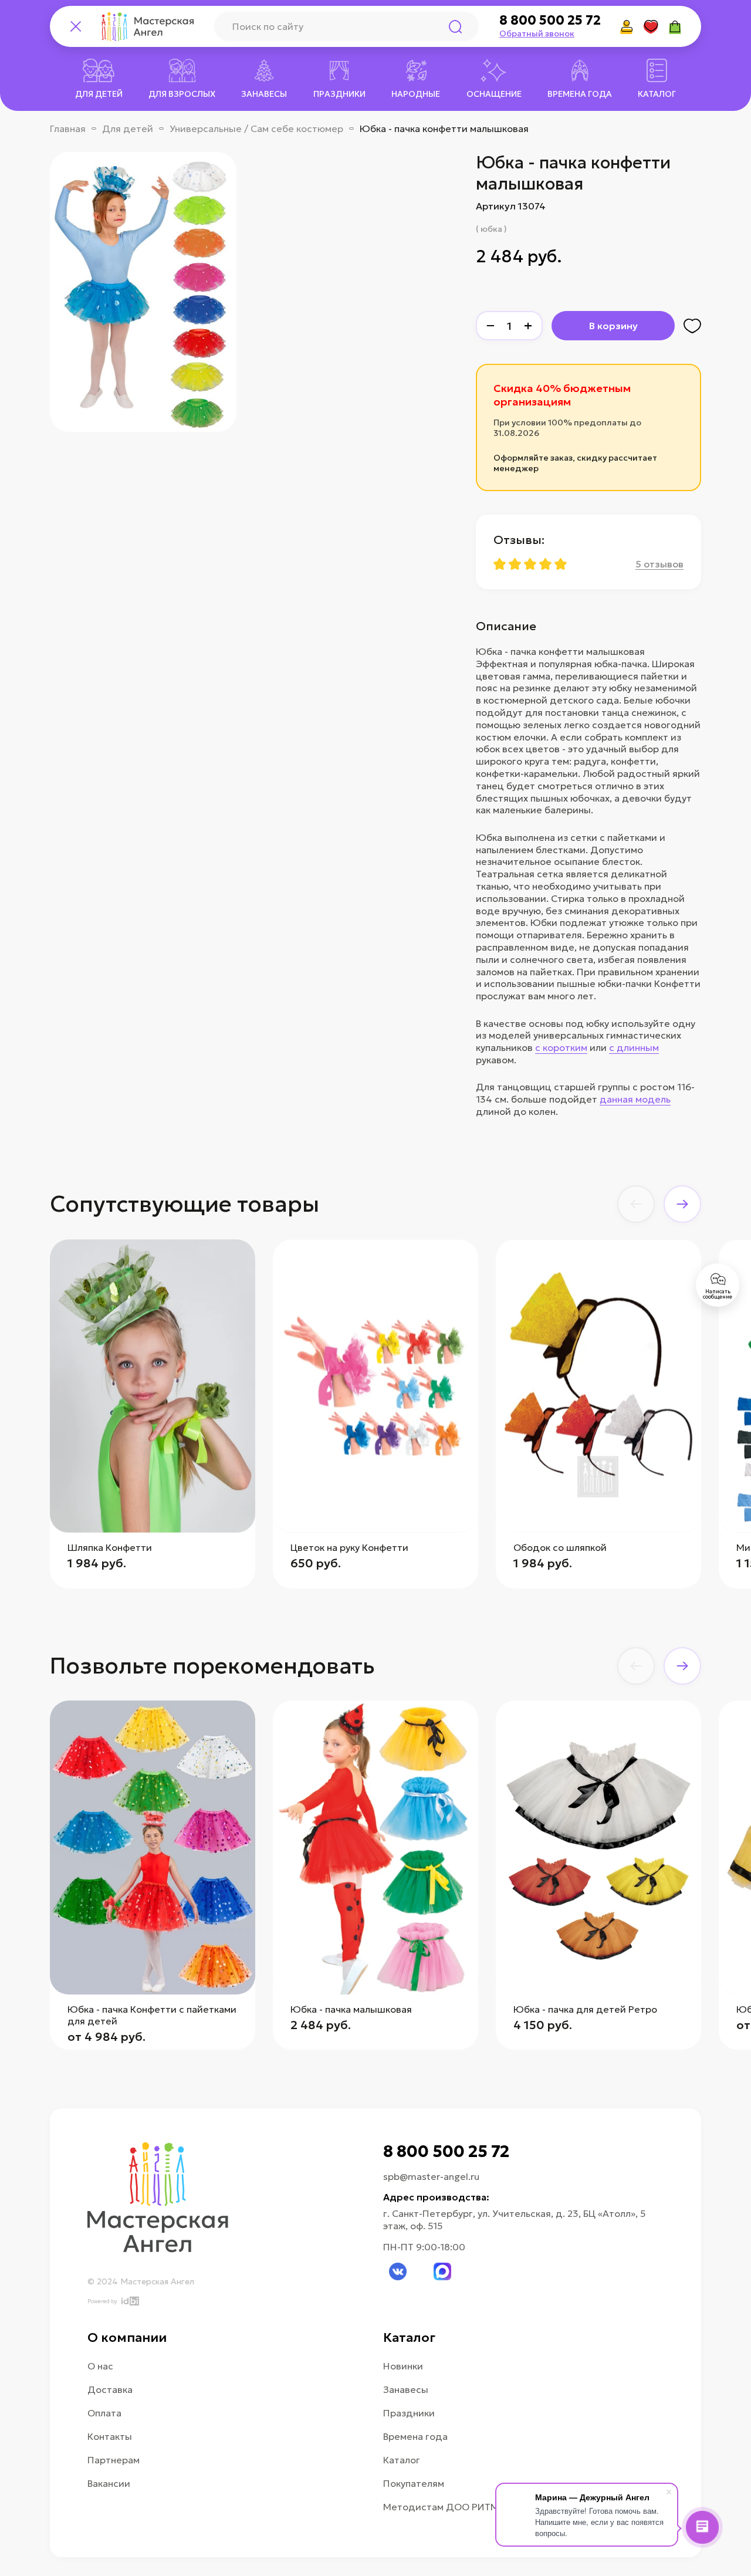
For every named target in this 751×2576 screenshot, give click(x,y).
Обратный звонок (537, 33)
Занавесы (406, 2389)
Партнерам (114, 2460)
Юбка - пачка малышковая (351, 2009)
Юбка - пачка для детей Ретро (585, 2009)
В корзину (613, 326)
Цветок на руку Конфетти (349, 1547)
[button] (636, 1204)
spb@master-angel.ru (431, 2176)
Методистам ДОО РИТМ (441, 2507)
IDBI (129, 2301)
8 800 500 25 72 (550, 21)
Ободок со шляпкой (560, 1547)
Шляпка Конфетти (110, 1547)
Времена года (415, 2436)
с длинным (634, 1047)
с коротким (561, 1047)
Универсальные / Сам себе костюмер (256, 129)
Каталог (402, 2460)
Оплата (104, 2413)
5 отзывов (659, 564)
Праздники (409, 2413)
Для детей (128, 129)
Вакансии (109, 2483)
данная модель (635, 1099)
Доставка (110, 2389)
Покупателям (414, 2483)
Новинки (403, 2366)
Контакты (110, 2436)
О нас (100, 2366)
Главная (68, 129)
